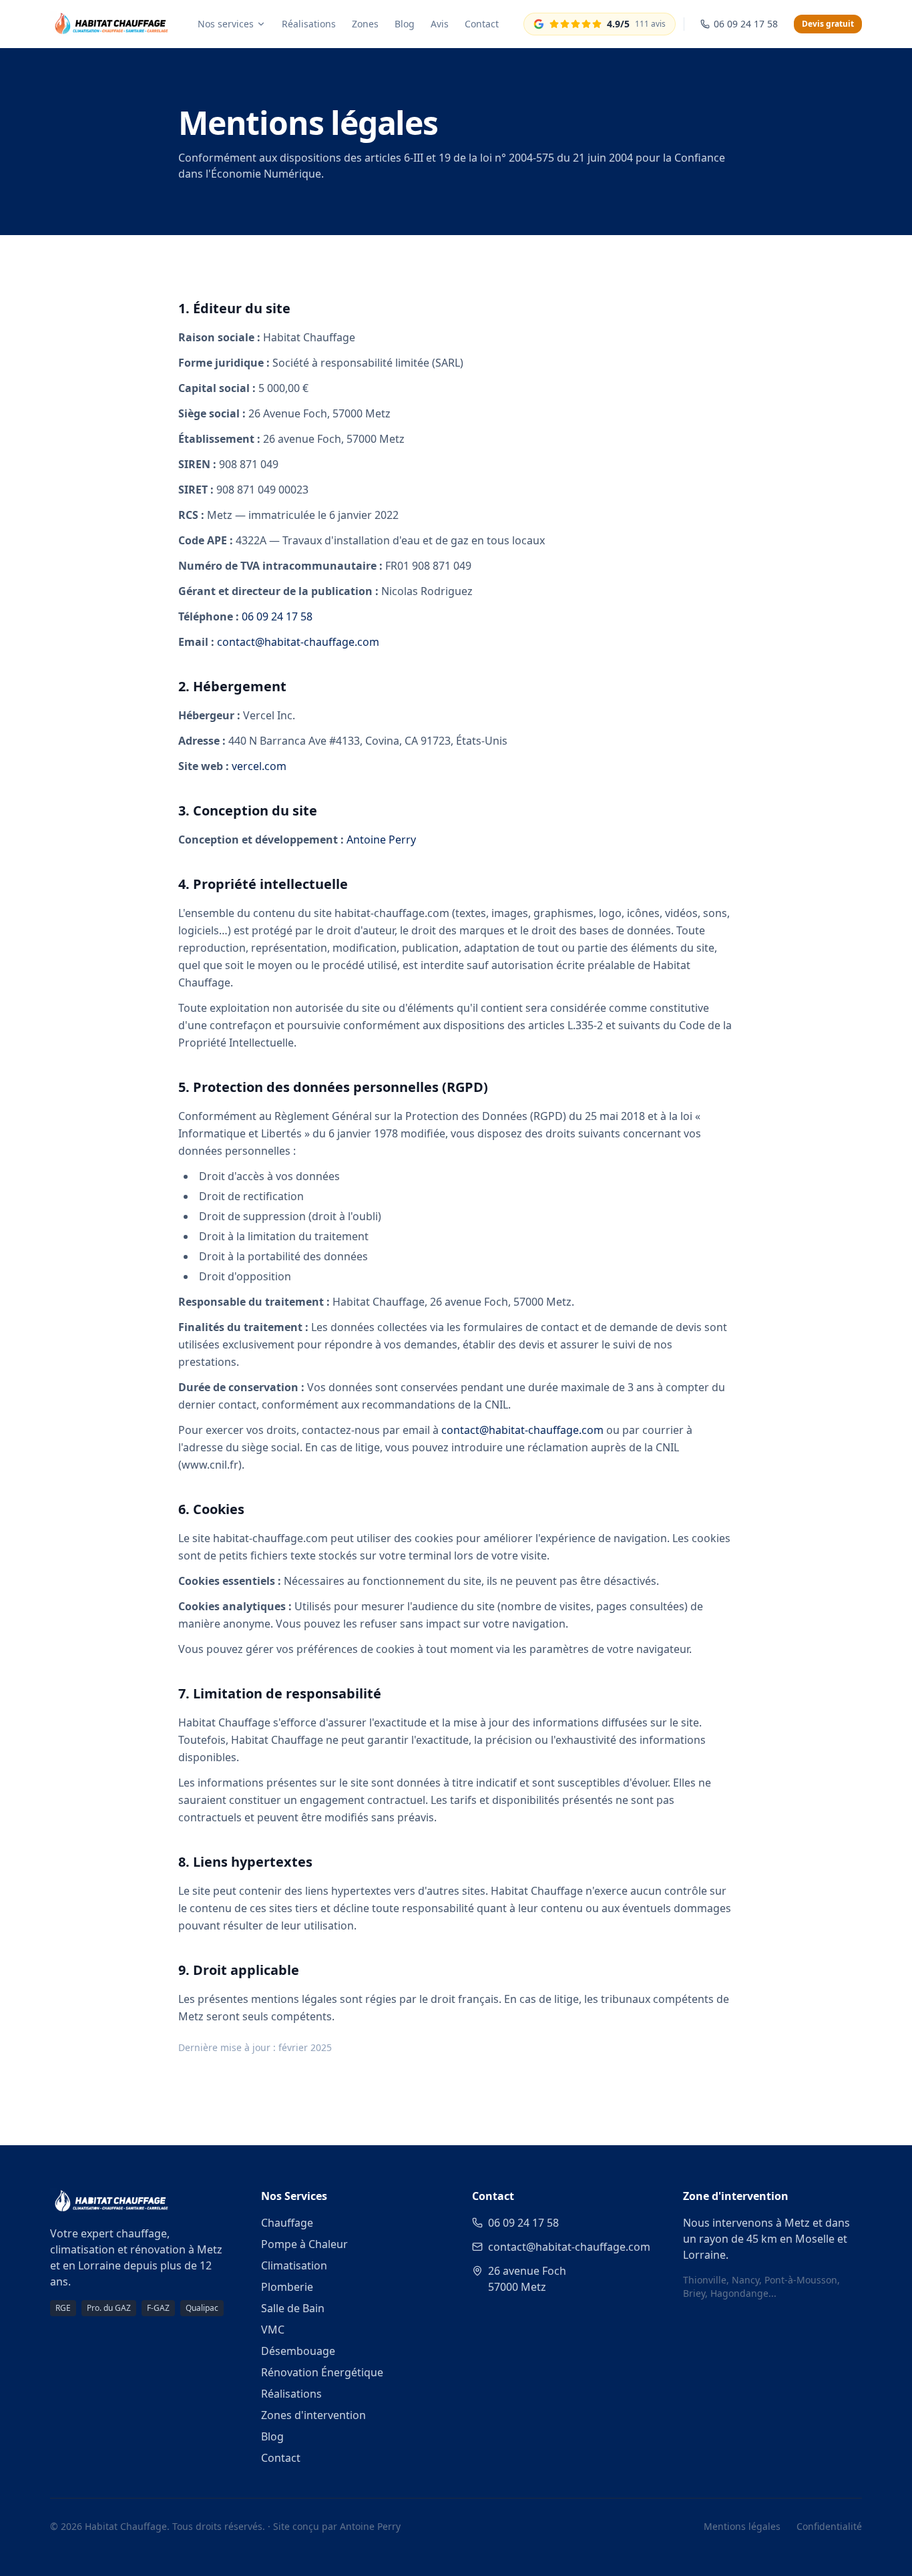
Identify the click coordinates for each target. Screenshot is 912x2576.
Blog (405, 24)
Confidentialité (829, 2526)
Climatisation (294, 2265)
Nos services (226, 24)
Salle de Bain (293, 2308)
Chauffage (287, 2223)
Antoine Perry (381, 840)
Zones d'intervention (313, 2415)
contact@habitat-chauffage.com (298, 642)
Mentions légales (742, 2526)
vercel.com (259, 766)
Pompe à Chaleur (304, 2244)
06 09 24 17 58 (277, 616)
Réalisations (309, 24)
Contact (482, 24)
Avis (440, 24)
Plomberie (287, 2287)
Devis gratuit (828, 24)
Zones (365, 24)
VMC (273, 2330)
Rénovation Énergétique (322, 2372)
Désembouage (298, 2351)
